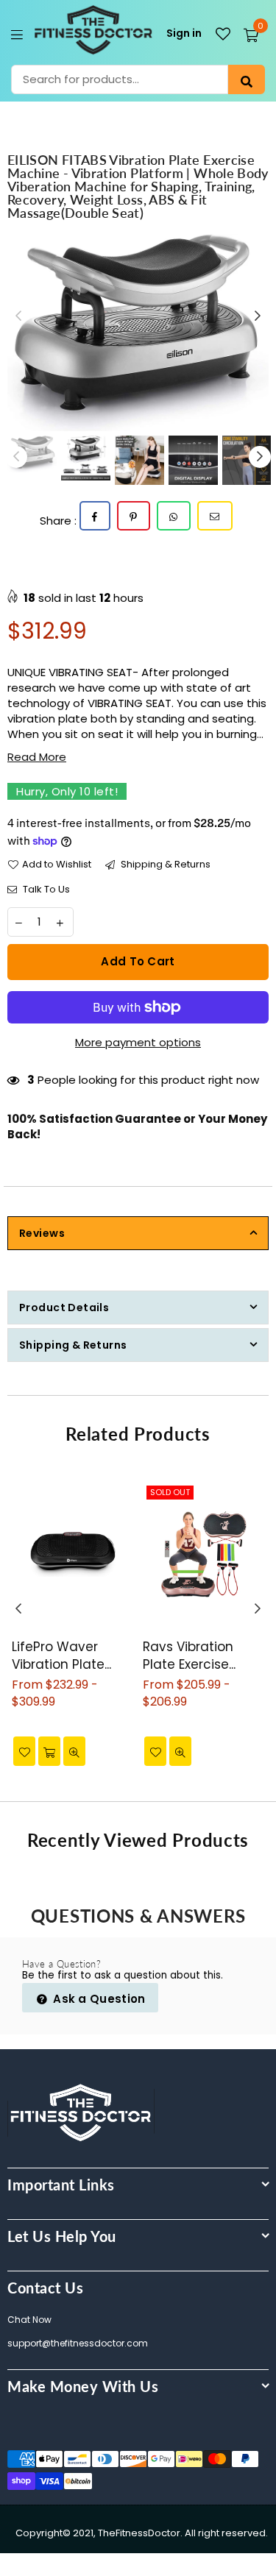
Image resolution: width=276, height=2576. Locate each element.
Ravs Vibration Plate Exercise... (189, 1656)
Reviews (42, 1233)
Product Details (64, 1307)
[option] (138, 333)
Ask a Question (98, 1999)
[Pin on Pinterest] (134, 516)
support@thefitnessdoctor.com (78, 2343)
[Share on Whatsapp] (174, 516)
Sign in (184, 33)
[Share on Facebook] (95, 516)
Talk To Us (45, 890)
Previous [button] (18, 316)
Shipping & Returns (164, 865)
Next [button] (258, 316)
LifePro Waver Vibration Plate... (61, 1656)
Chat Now (29, 2320)
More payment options (138, 1042)
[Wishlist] (223, 34)
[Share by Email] (215, 516)
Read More (37, 757)
